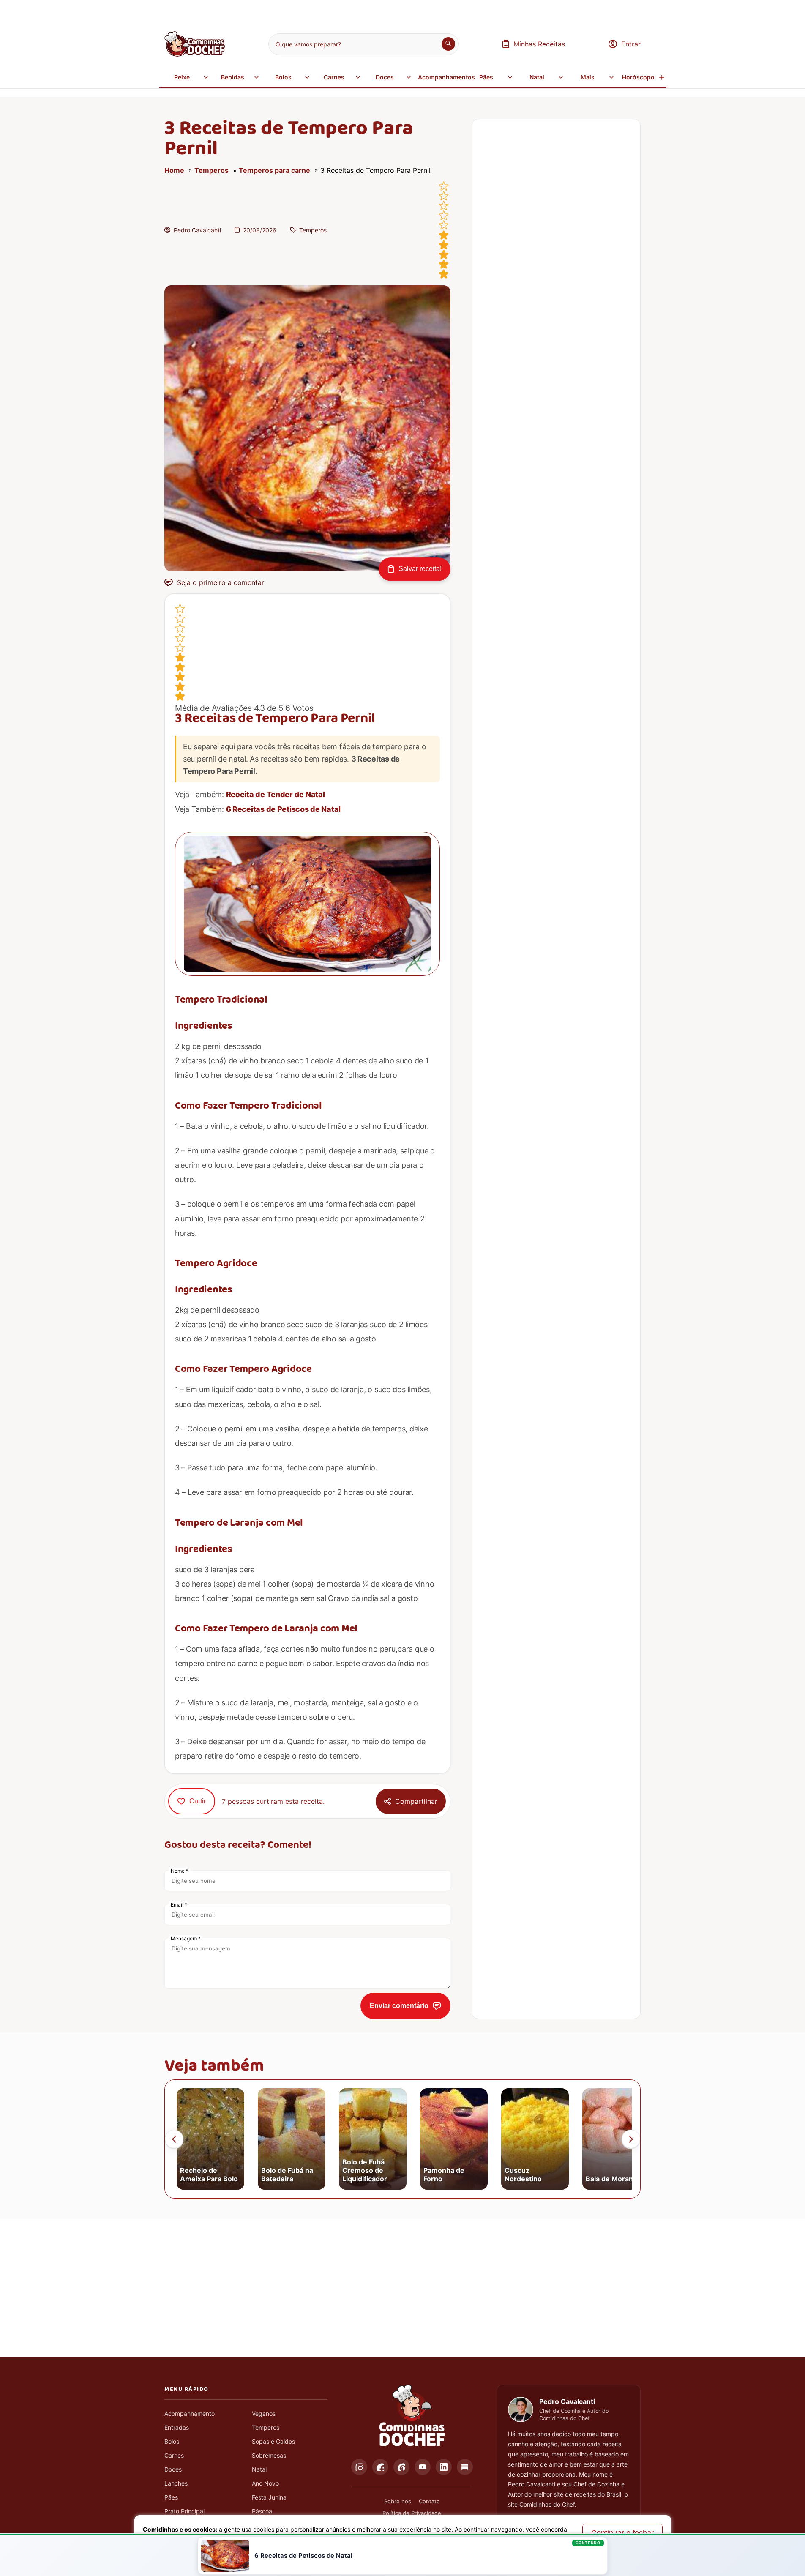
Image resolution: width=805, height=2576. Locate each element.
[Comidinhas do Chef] (195, 54)
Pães (486, 77)
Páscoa (262, 2511)
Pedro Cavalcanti (197, 230)
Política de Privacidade (412, 2513)
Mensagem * (186, 1938)
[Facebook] (380, 2467)
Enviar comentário (399, 2006)
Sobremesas (269, 2455)
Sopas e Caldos (273, 2441)
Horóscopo (638, 77)
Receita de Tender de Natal (276, 794)
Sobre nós (398, 2501)
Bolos (283, 77)
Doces (385, 77)
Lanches (176, 2483)
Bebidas (233, 77)
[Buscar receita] (448, 44)
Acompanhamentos (441, 77)
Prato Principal (184, 2511)
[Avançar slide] (631, 2139)
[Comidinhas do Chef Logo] (412, 2416)
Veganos (264, 2413)
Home (174, 170)
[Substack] (465, 2467)
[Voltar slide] (174, 2139)
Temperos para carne (274, 170)
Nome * (180, 1871)
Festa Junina (269, 2497)
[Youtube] (423, 2467)
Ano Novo (265, 2483)
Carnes (334, 77)
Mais (588, 77)
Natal (537, 77)
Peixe (182, 77)
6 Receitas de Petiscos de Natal (284, 809)
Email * (179, 1905)
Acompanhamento (190, 2413)
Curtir (198, 1801)
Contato (429, 2501)
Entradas (177, 2427)
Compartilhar (416, 1801)
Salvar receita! (420, 569)
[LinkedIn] (444, 2467)
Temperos (211, 170)
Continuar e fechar (622, 2533)
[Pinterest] (401, 2467)
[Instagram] (359, 2467)
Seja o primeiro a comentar (221, 582)
